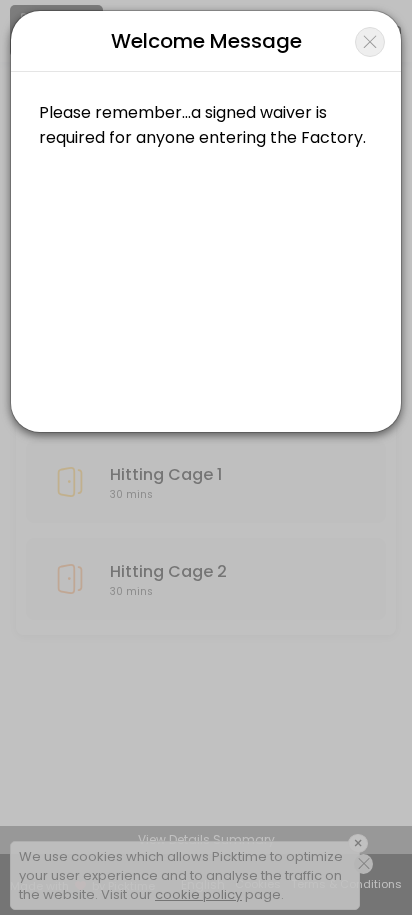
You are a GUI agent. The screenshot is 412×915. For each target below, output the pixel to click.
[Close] (370, 42)
